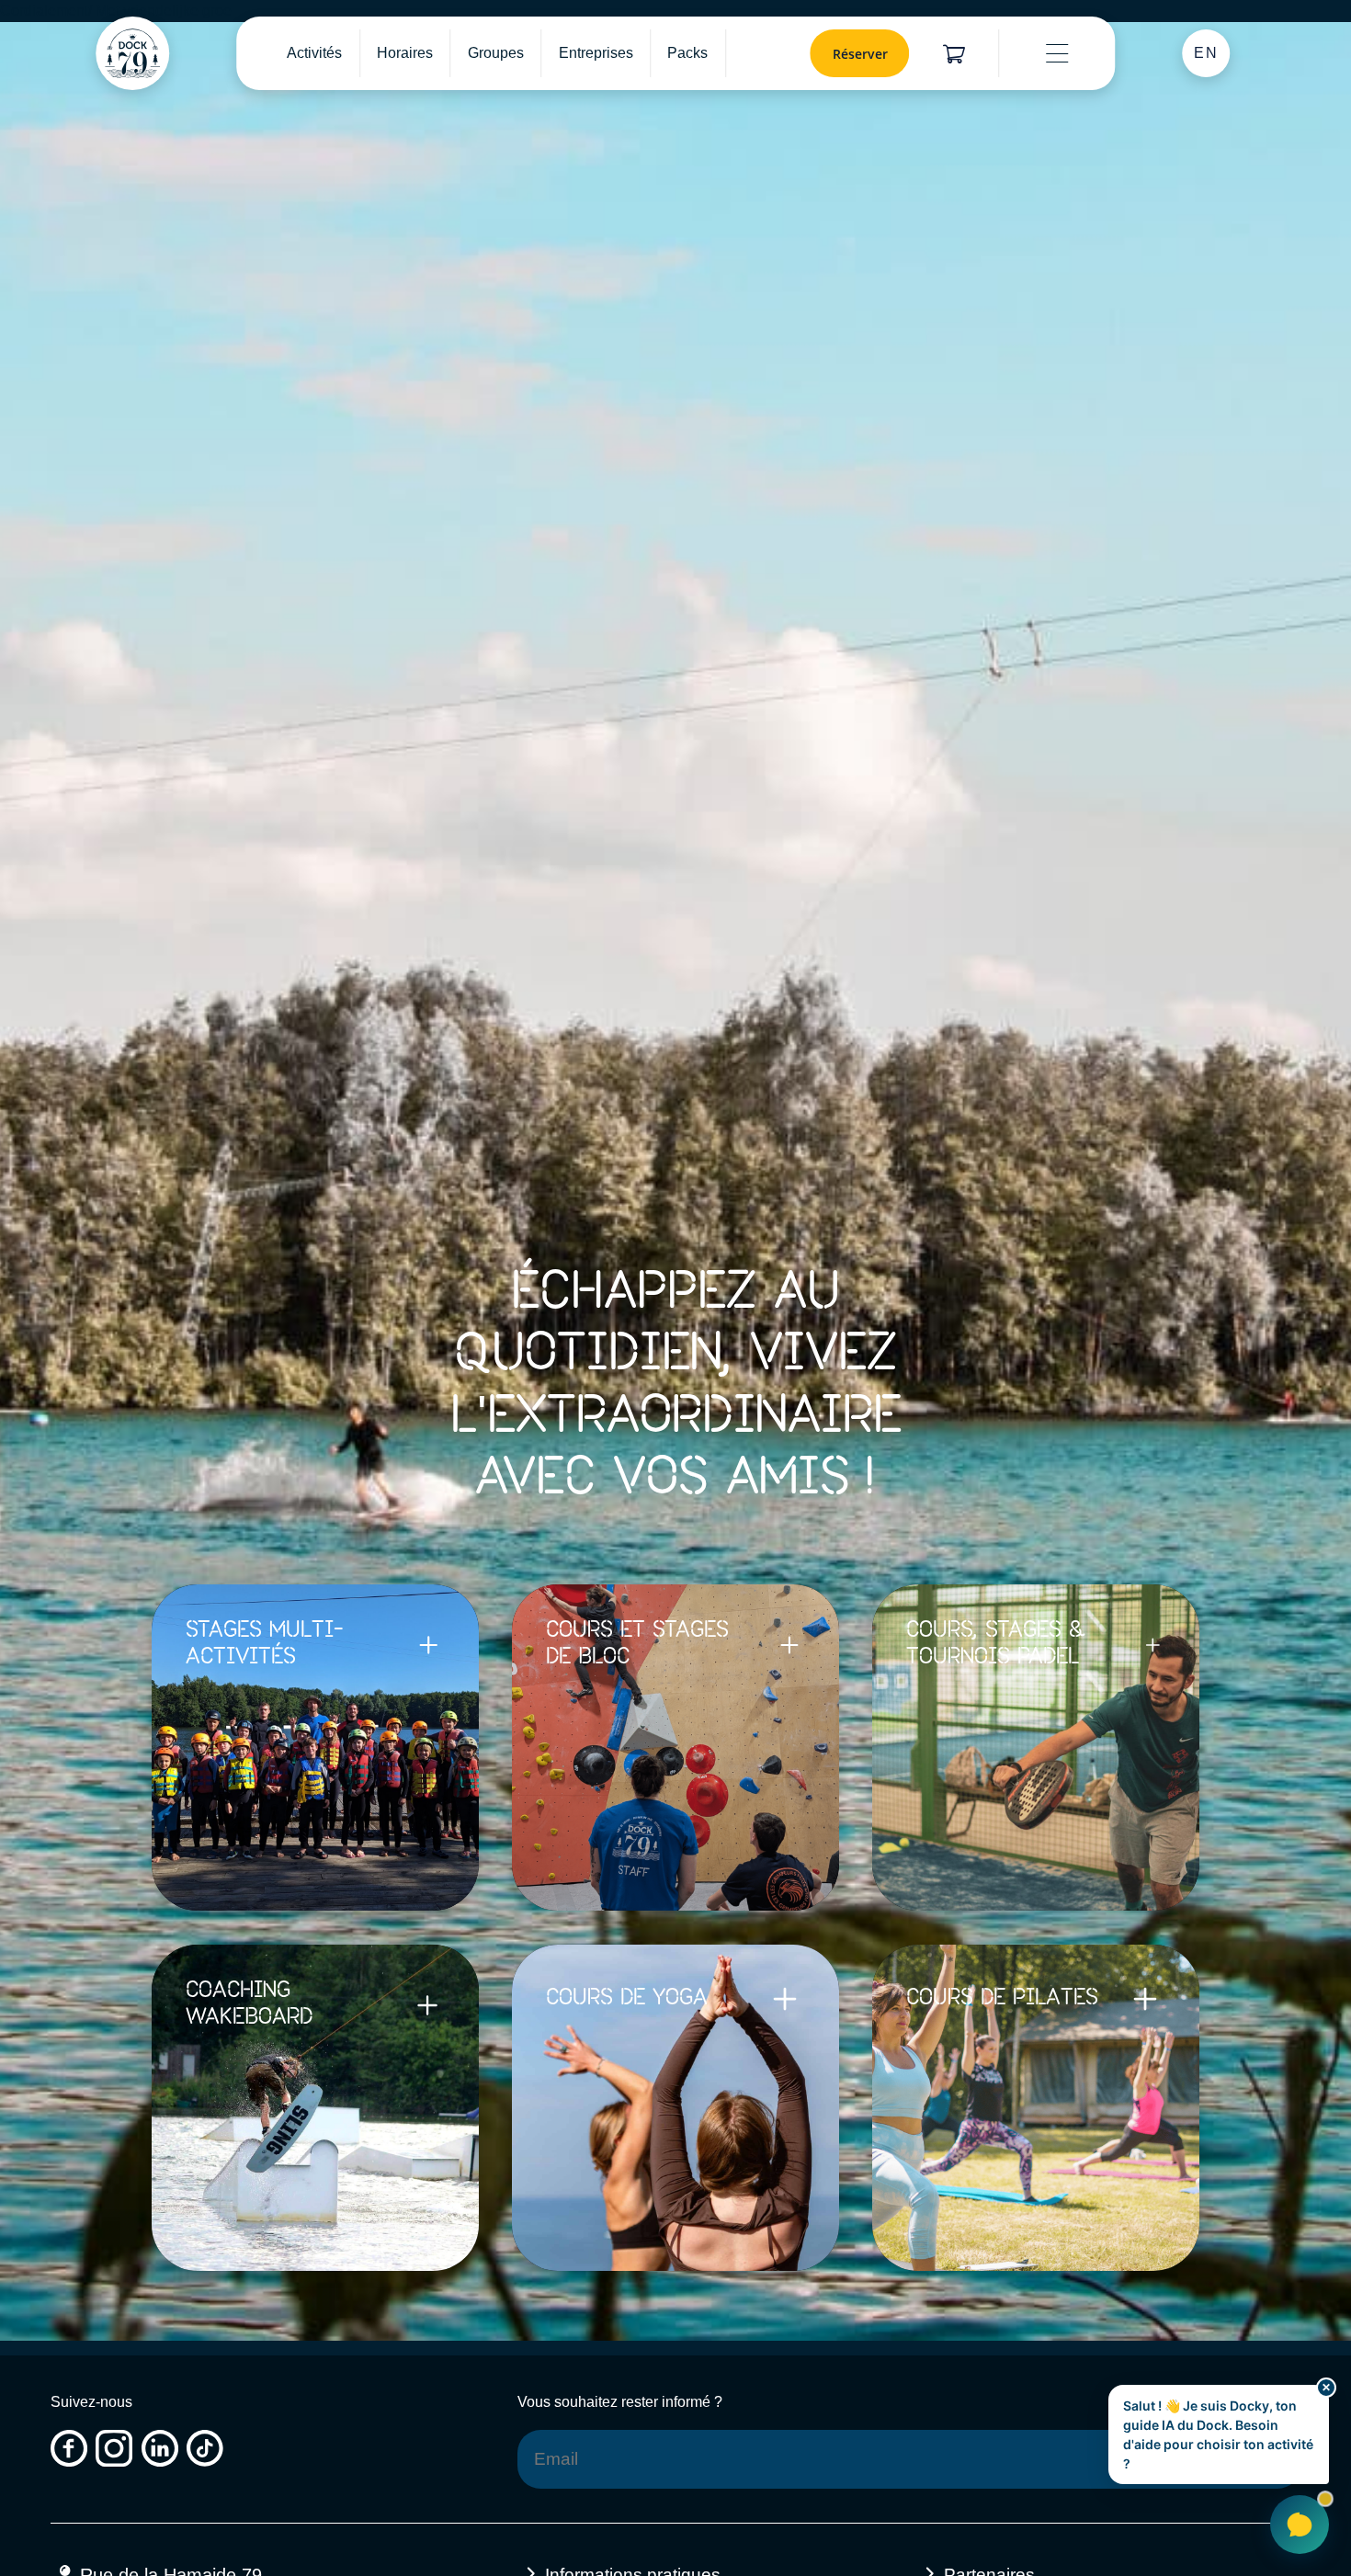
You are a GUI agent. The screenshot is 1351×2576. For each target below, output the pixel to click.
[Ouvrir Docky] (1300, 2525)
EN (1206, 53)
